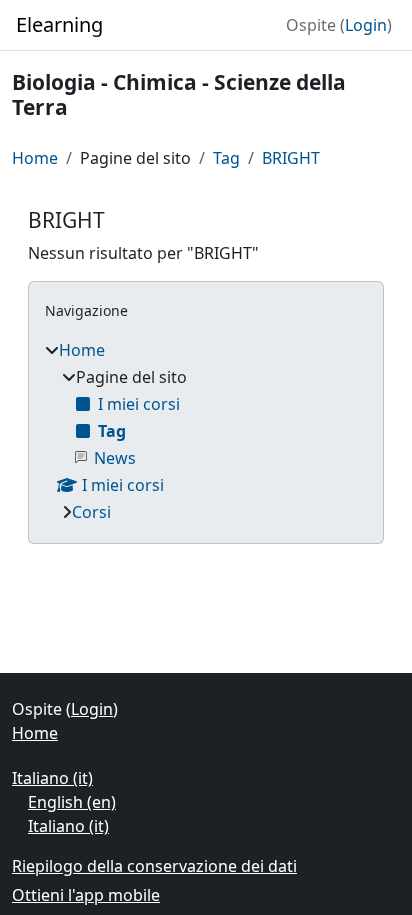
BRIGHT (291, 158)
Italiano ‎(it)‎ (52, 778)
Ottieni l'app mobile (86, 895)
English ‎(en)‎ (72, 802)
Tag (226, 158)
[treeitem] (206, 431)
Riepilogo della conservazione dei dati (154, 866)
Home (35, 158)
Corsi (91, 512)
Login (366, 25)
